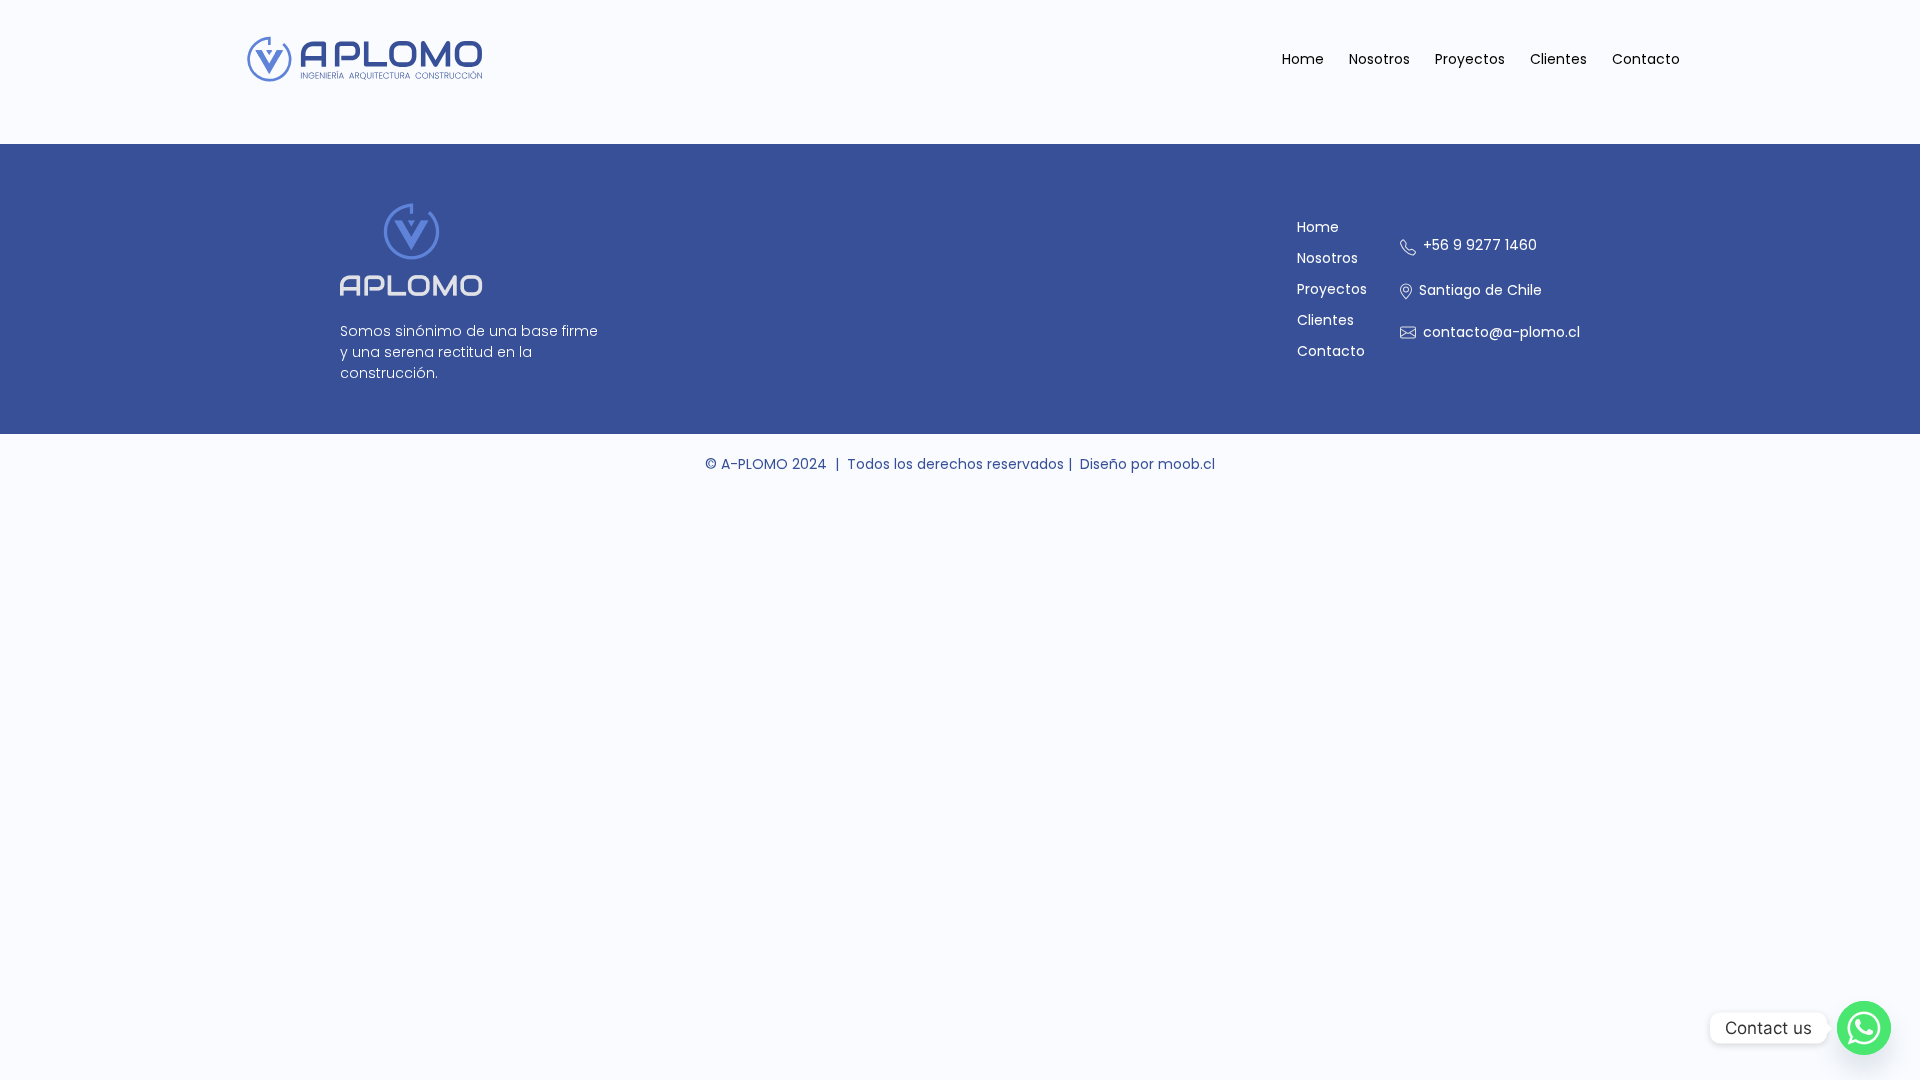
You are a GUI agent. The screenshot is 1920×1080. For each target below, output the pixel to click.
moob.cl (1186, 464)
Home (1303, 59)
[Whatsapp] (1864, 1028)
